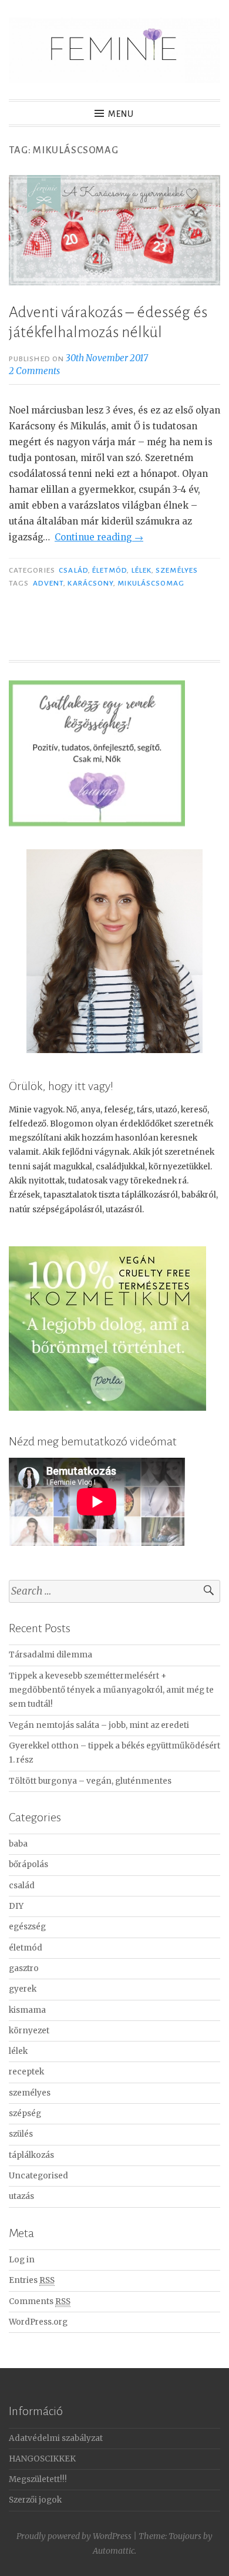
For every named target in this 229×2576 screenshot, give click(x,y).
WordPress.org (38, 2322)
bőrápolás (28, 1864)
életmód (110, 570)
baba (18, 1844)
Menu (121, 114)
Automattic (114, 2551)
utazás (21, 2196)
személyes (177, 570)
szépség (25, 2113)
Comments (40, 2301)
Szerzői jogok (35, 2500)
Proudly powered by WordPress (74, 2536)
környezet (29, 2031)
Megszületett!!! (38, 2479)
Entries (32, 2280)
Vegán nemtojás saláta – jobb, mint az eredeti (99, 1725)
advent (48, 583)
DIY (16, 1906)
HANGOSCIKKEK (42, 2459)
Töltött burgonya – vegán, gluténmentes (90, 1781)
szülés (21, 2134)
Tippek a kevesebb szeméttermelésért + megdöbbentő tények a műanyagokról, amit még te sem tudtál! (111, 1690)
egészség (27, 1927)
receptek (26, 2072)
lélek (142, 570)
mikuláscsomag (151, 583)
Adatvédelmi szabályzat (56, 2438)
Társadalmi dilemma (50, 1655)
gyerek (23, 1989)
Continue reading (99, 537)
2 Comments (34, 371)
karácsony (90, 583)
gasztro (24, 1968)
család (73, 570)
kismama (27, 2010)
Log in (22, 2260)
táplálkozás (31, 2155)
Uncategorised (38, 2176)
